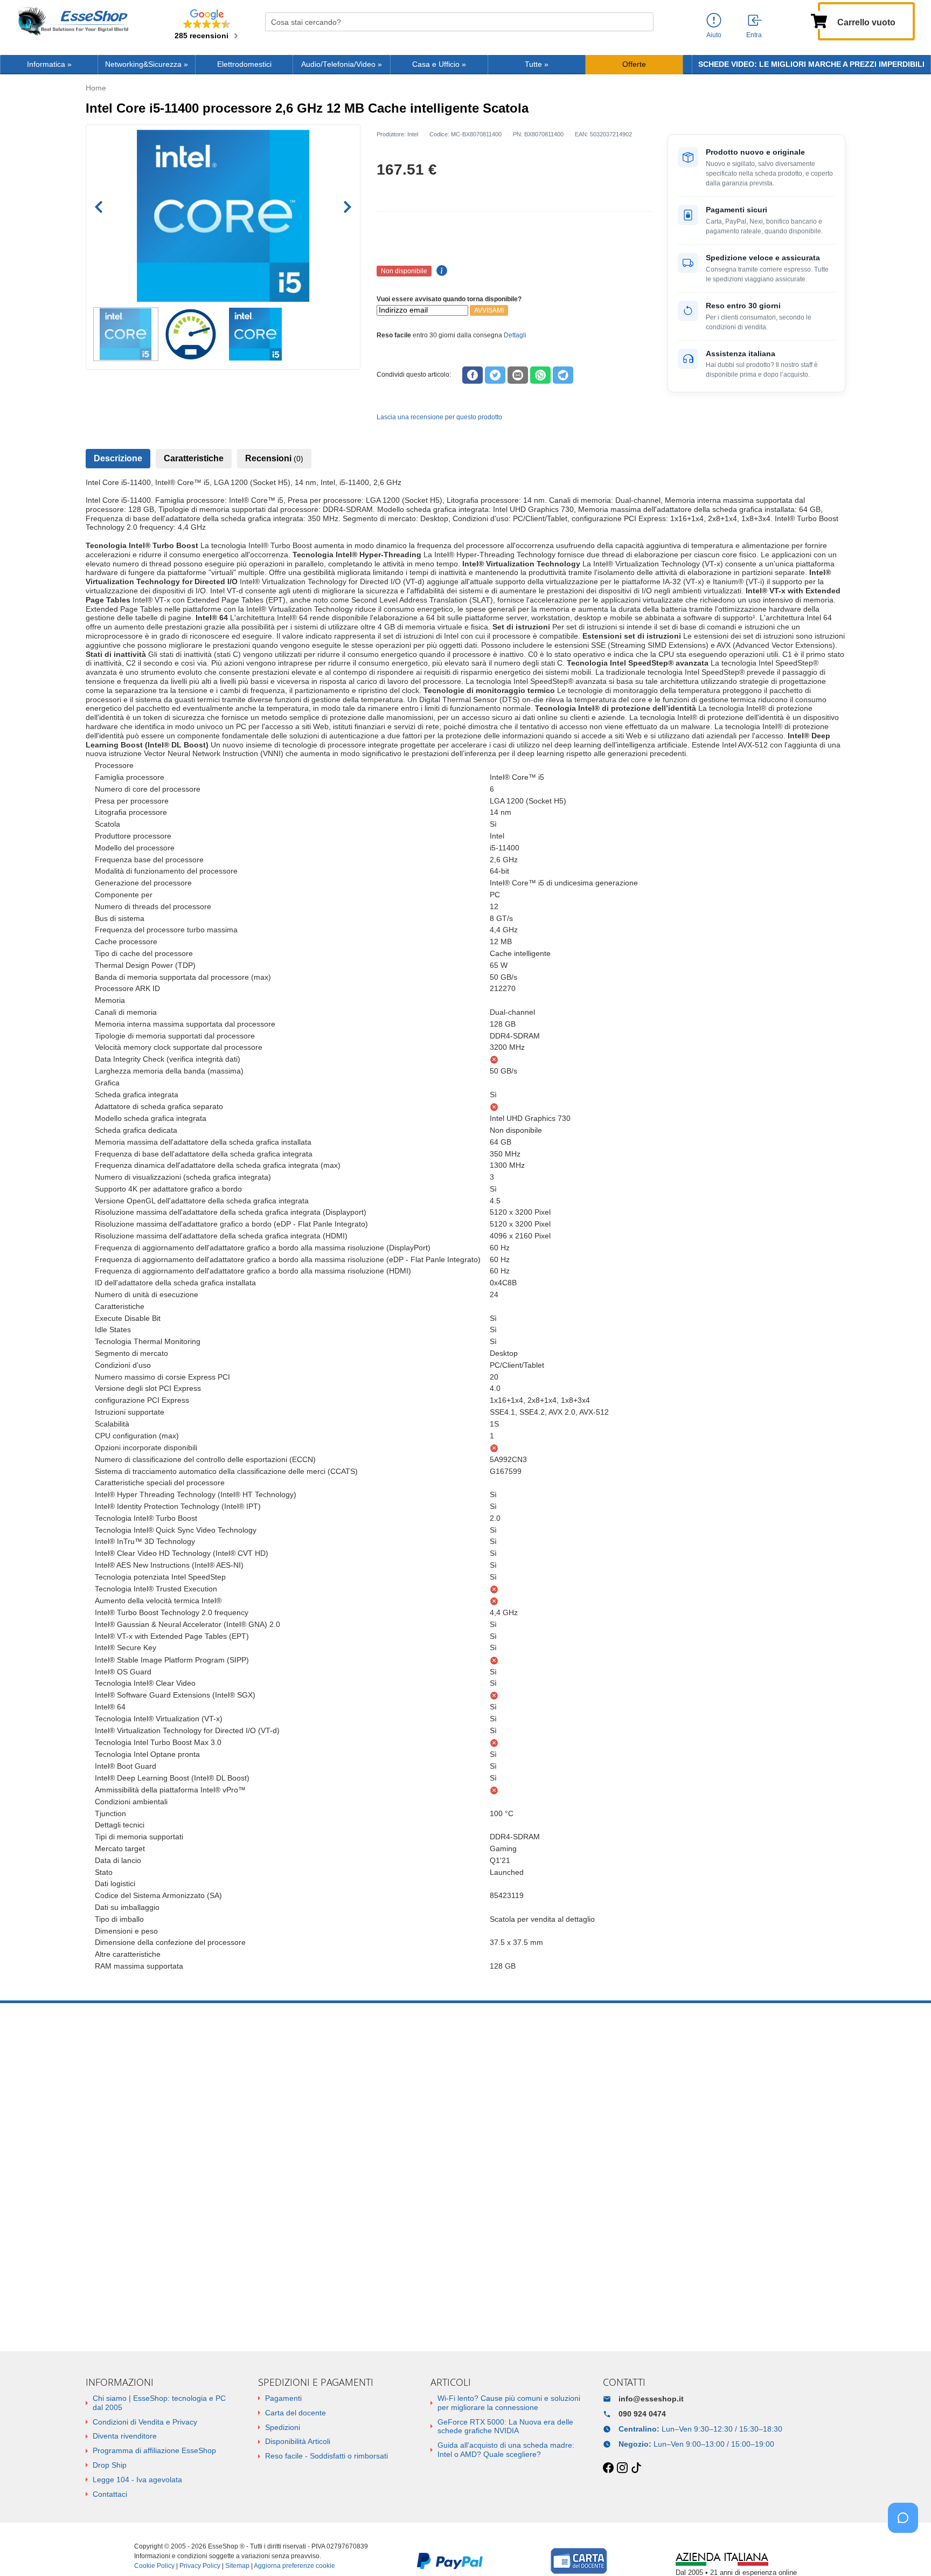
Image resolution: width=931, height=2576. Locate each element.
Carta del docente (296, 2413)
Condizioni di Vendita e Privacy (145, 2422)
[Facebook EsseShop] (608, 2468)
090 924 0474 (642, 2414)
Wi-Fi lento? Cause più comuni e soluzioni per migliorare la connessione (509, 2403)
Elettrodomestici (244, 64)
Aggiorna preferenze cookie (294, 2566)
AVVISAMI (489, 310)
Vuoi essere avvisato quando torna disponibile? (449, 299)
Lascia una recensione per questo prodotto (439, 417)
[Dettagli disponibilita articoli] (440, 271)
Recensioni (274, 458)
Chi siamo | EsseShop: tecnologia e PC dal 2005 (159, 2403)
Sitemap (237, 2566)
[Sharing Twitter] (495, 375)
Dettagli (515, 335)
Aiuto (714, 35)
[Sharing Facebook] (473, 375)
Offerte (634, 64)
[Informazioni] (714, 21)
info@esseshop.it (651, 2399)
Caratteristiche (194, 458)
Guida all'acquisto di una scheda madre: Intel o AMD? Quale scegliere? (506, 2450)
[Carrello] (819, 20)
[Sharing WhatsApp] (540, 375)
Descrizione (118, 458)
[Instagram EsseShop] (622, 2468)
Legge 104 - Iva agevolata (137, 2480)
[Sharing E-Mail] (518, 375)
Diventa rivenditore (125, 2436)
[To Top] (906, 2551)
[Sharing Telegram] (563, 375)
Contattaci (110, 2494)
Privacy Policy (200, 2566)
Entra (754, 35)
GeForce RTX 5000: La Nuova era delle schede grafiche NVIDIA (505, 2426)
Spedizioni (283, 2427)
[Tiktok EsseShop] (636, 2468)
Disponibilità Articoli (298, 2441)
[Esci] (755, 21)
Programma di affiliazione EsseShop (154, 2450)
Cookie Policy (154, 2566)
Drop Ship (110, 2465)
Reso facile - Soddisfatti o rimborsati (326, 2456)
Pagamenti (283, 2398)
